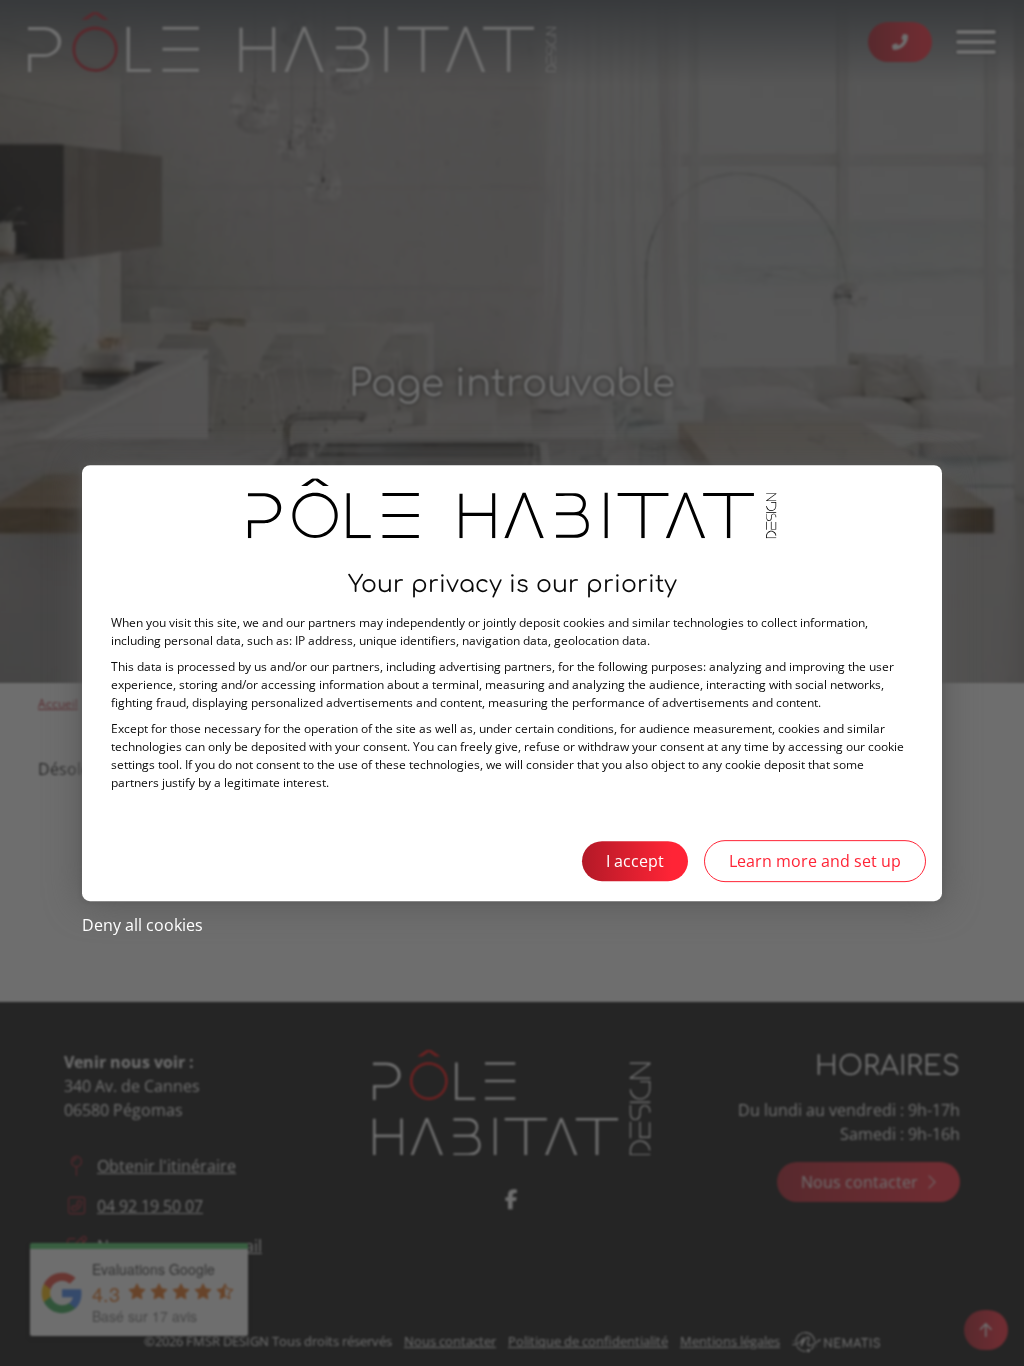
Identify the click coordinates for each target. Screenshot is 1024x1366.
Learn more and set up (815, 861)
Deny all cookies (142, 925)
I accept (635, 861)
